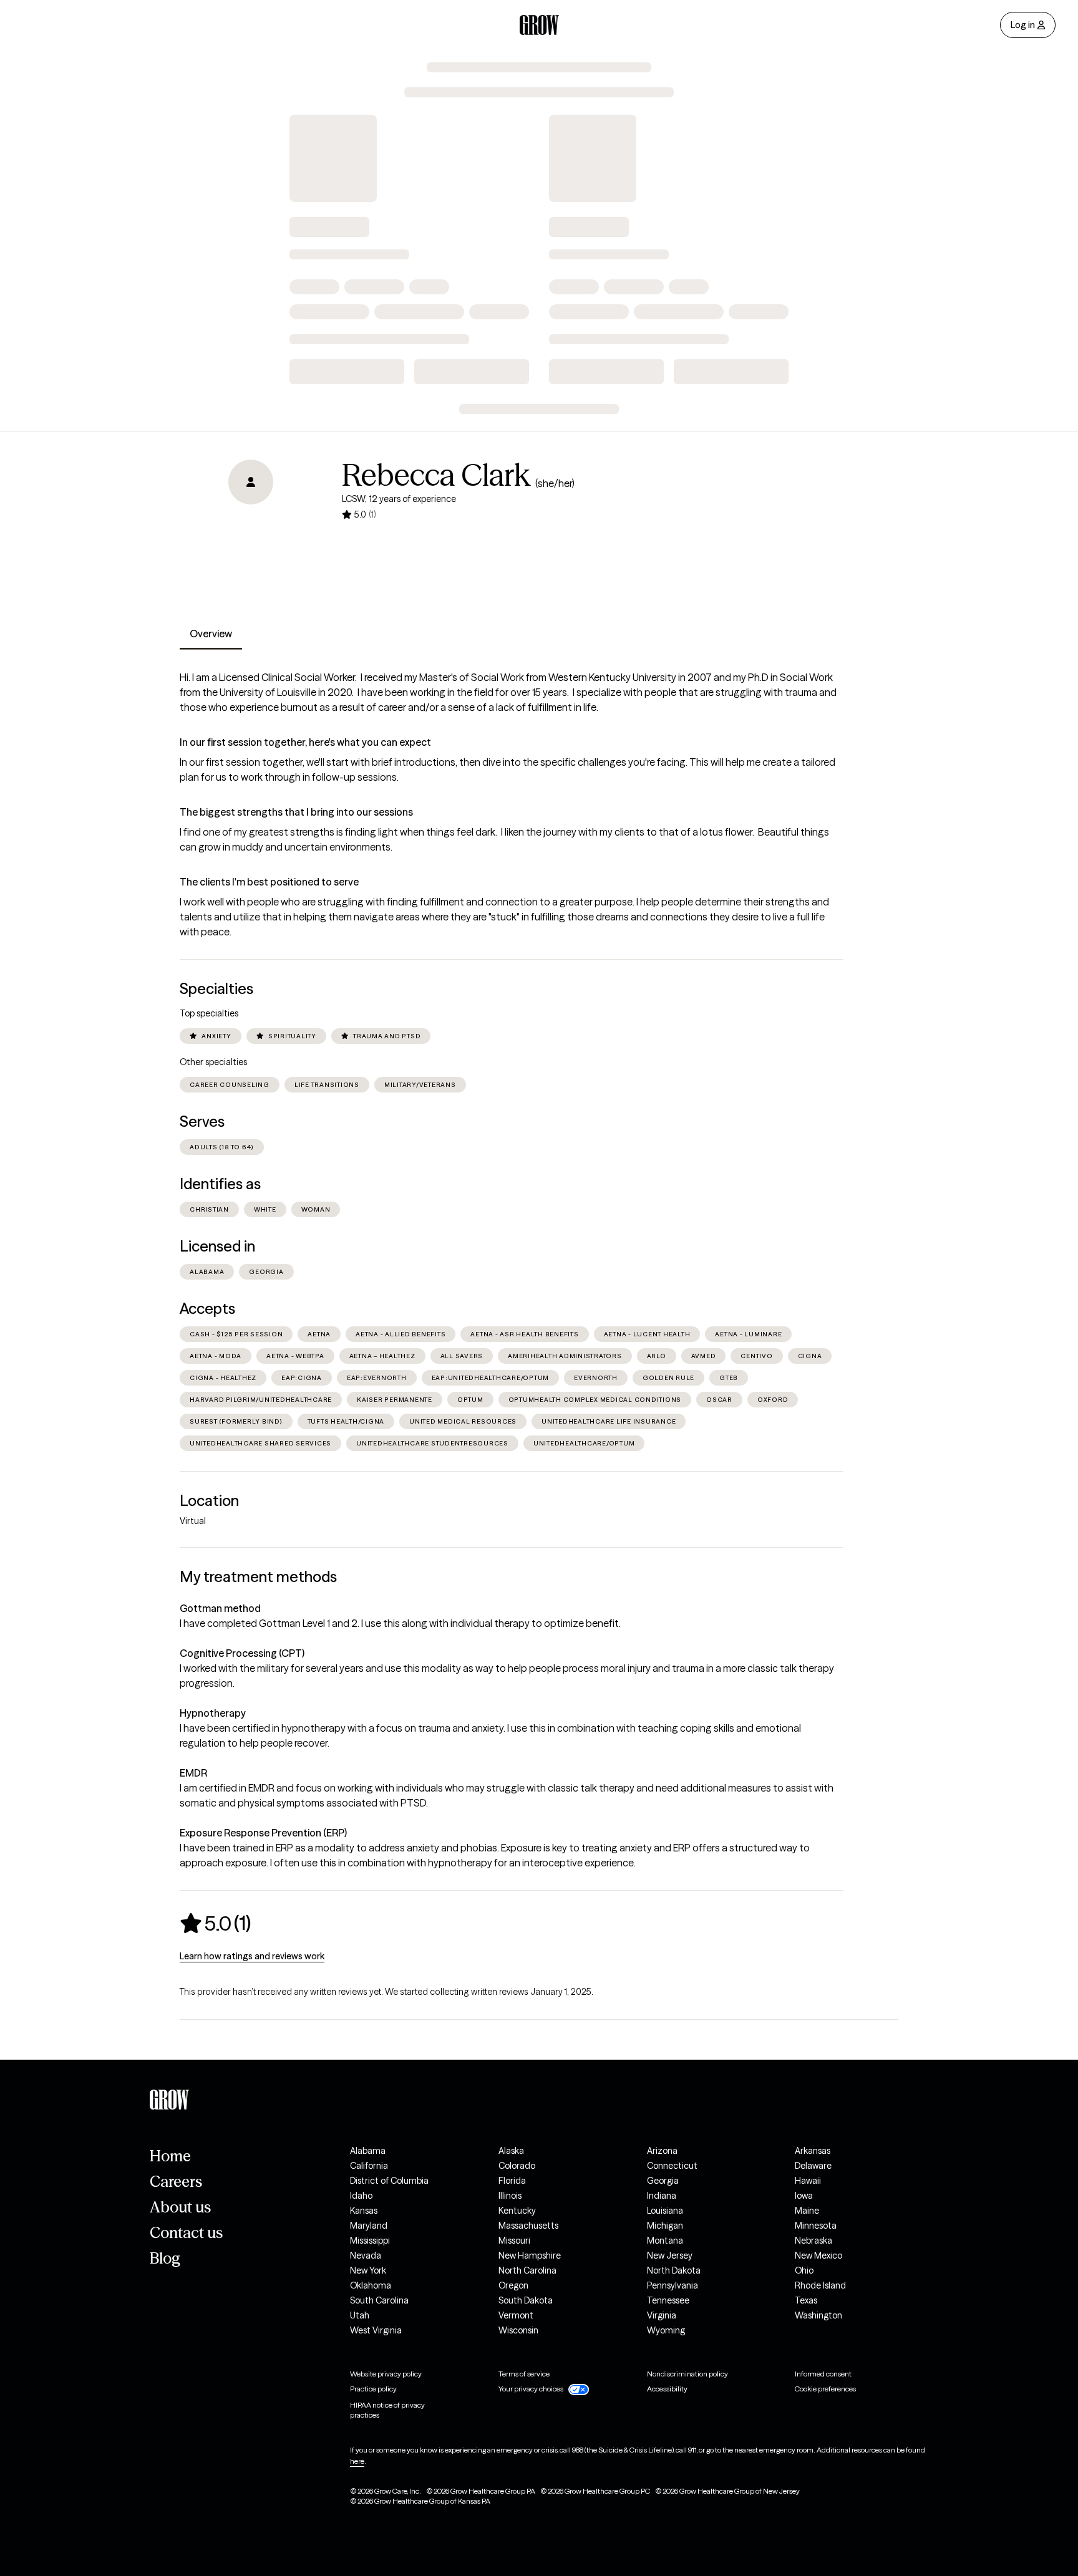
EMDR (193, 1773)
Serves (202, 1122)
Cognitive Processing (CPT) (242, 1653)
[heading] (215, 1923)
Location (209, 1501)
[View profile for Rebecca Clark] (251, 531)
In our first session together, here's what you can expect (305, 742)
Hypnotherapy (213, 1713)
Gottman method (220, 1608)
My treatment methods (258, 1577)
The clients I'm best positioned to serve (269, 882)
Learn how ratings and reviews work (252, 1956)
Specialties (216, 989)
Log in (1023, 25)
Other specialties (213, 1062)
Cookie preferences (825, 2389)
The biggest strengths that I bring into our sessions (296, 812)
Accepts (207, 1309)
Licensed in (217, 1246)
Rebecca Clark (436, 475)
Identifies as (220, 1184)
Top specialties (209, 1013)
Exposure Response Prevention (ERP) (263, 1833)
